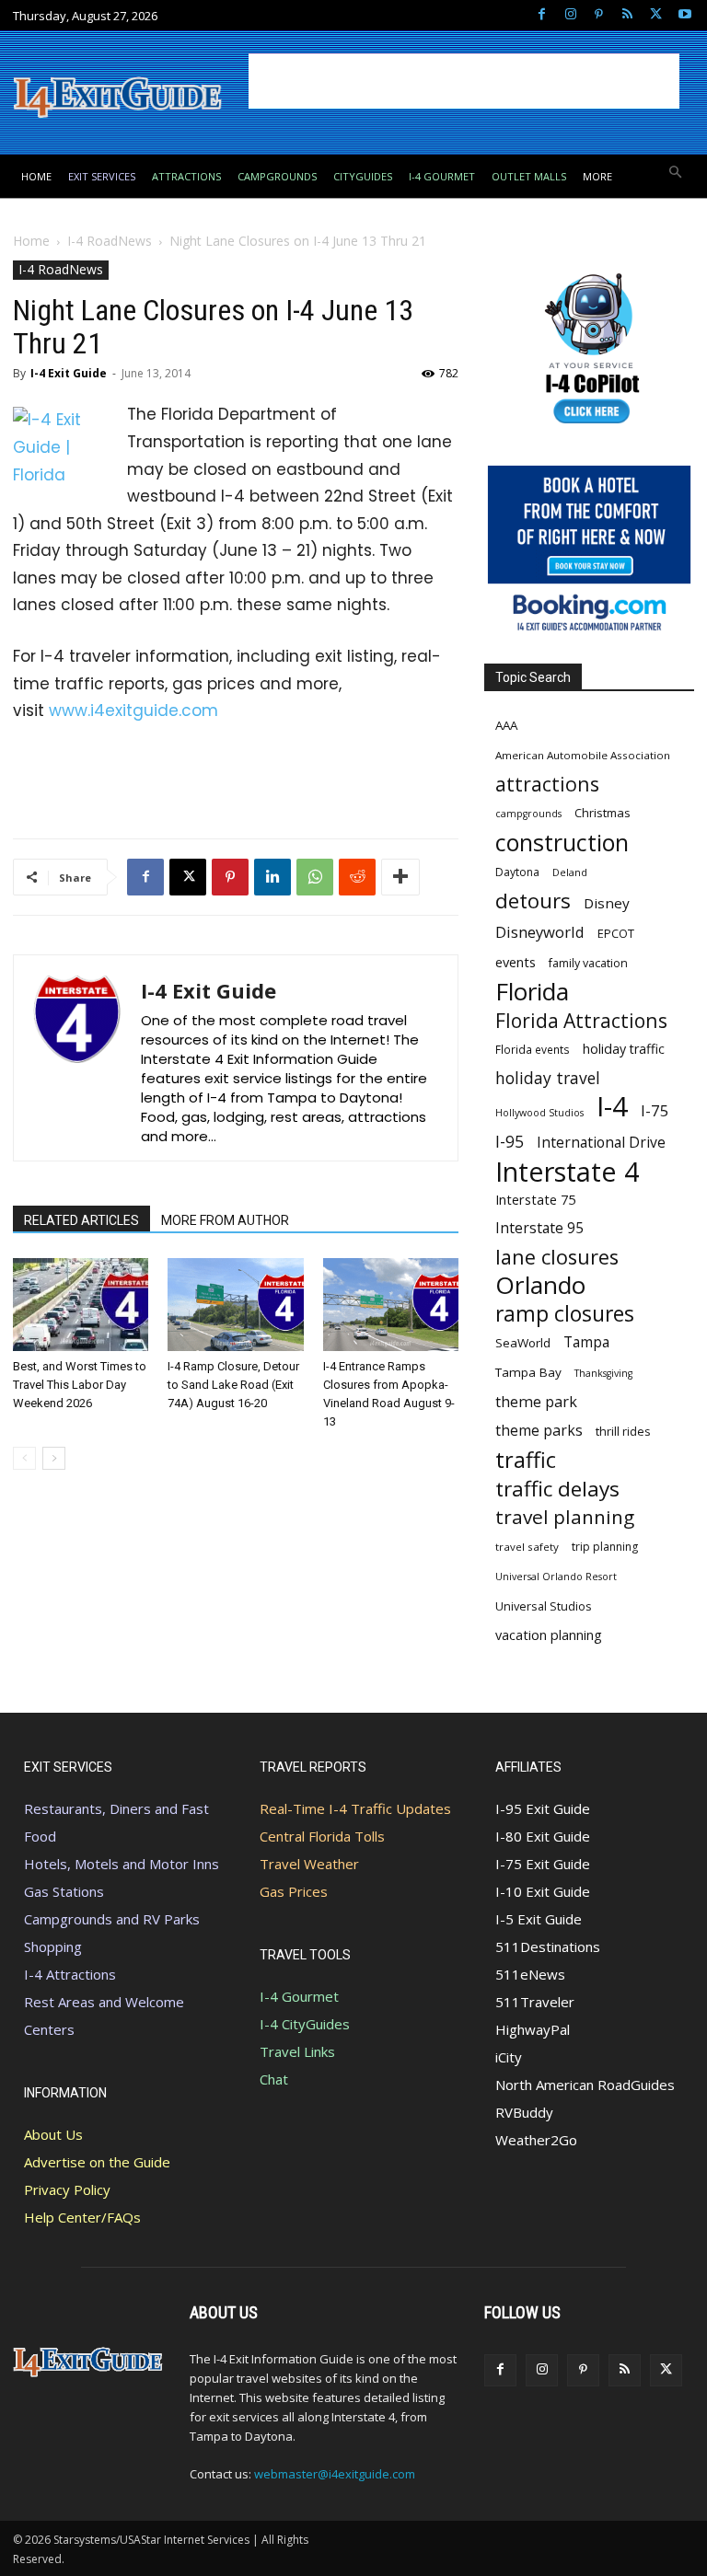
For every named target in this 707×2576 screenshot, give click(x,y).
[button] (676, 173)
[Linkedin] (272, 877)
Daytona (517, 872)
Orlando (540, 1285)
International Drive (601, 1143)
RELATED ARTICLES (81, 1220)
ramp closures (565, 1314)
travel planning (565, 1517)
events (516, 962)
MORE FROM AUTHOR (225, 1220)
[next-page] (54, 1458)
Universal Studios (544, 1606)
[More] (400, 877)
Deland (570, 872)
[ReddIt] (357, 877)
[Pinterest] (599, 15)
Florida (532, 992)
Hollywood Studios (539, 1113)
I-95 (510, 1142)
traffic (526, 1460)
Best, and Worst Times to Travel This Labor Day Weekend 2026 (80, 1385)
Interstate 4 (568, 1171)
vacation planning (549, 1635)
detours (533, 901)
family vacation (588, 963)
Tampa (586, 1342)
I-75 (655, 1110)
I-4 (612, 1107)
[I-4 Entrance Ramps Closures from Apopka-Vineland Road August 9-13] (391, 1305)
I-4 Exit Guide (69, 373)
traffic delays (557, 1489)
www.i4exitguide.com (133, 710)
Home (31, 241)
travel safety (527, 1547)
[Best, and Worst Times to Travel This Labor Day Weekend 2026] (81, 1305)
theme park (536, 1402)
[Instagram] (570, 15)
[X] (656, 15)
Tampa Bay (528, 1372)
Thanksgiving (603, 1373)
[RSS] (627, 15)
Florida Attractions (581, 1020)
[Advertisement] (464, 81)
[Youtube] (684, 15)
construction (562, 843)
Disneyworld (540, 932)
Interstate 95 (539, 1228)
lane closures (557, 1257)
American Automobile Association (583, 755)
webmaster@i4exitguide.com (335, 2474)
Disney (607, 903)
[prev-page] (24, 1458)
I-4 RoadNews (110, 241)
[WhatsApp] (315, 877)
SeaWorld (523, 1343)
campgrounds (528, 814)
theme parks (539, 1431)
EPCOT (616, 933)
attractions (547, 784)
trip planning (605, 1547)
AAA (506, 725)
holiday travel (548, 1078)
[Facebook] (542, 15)
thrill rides (623, 1431)
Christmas (603, 813)
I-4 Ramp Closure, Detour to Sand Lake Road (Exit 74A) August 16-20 (233, 1385)
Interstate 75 (535, 1199)
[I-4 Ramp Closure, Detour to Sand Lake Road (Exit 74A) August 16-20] (235, 1305)
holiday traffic (624, 1049)
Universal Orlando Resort (556, 1577)
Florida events (533, 1049)
